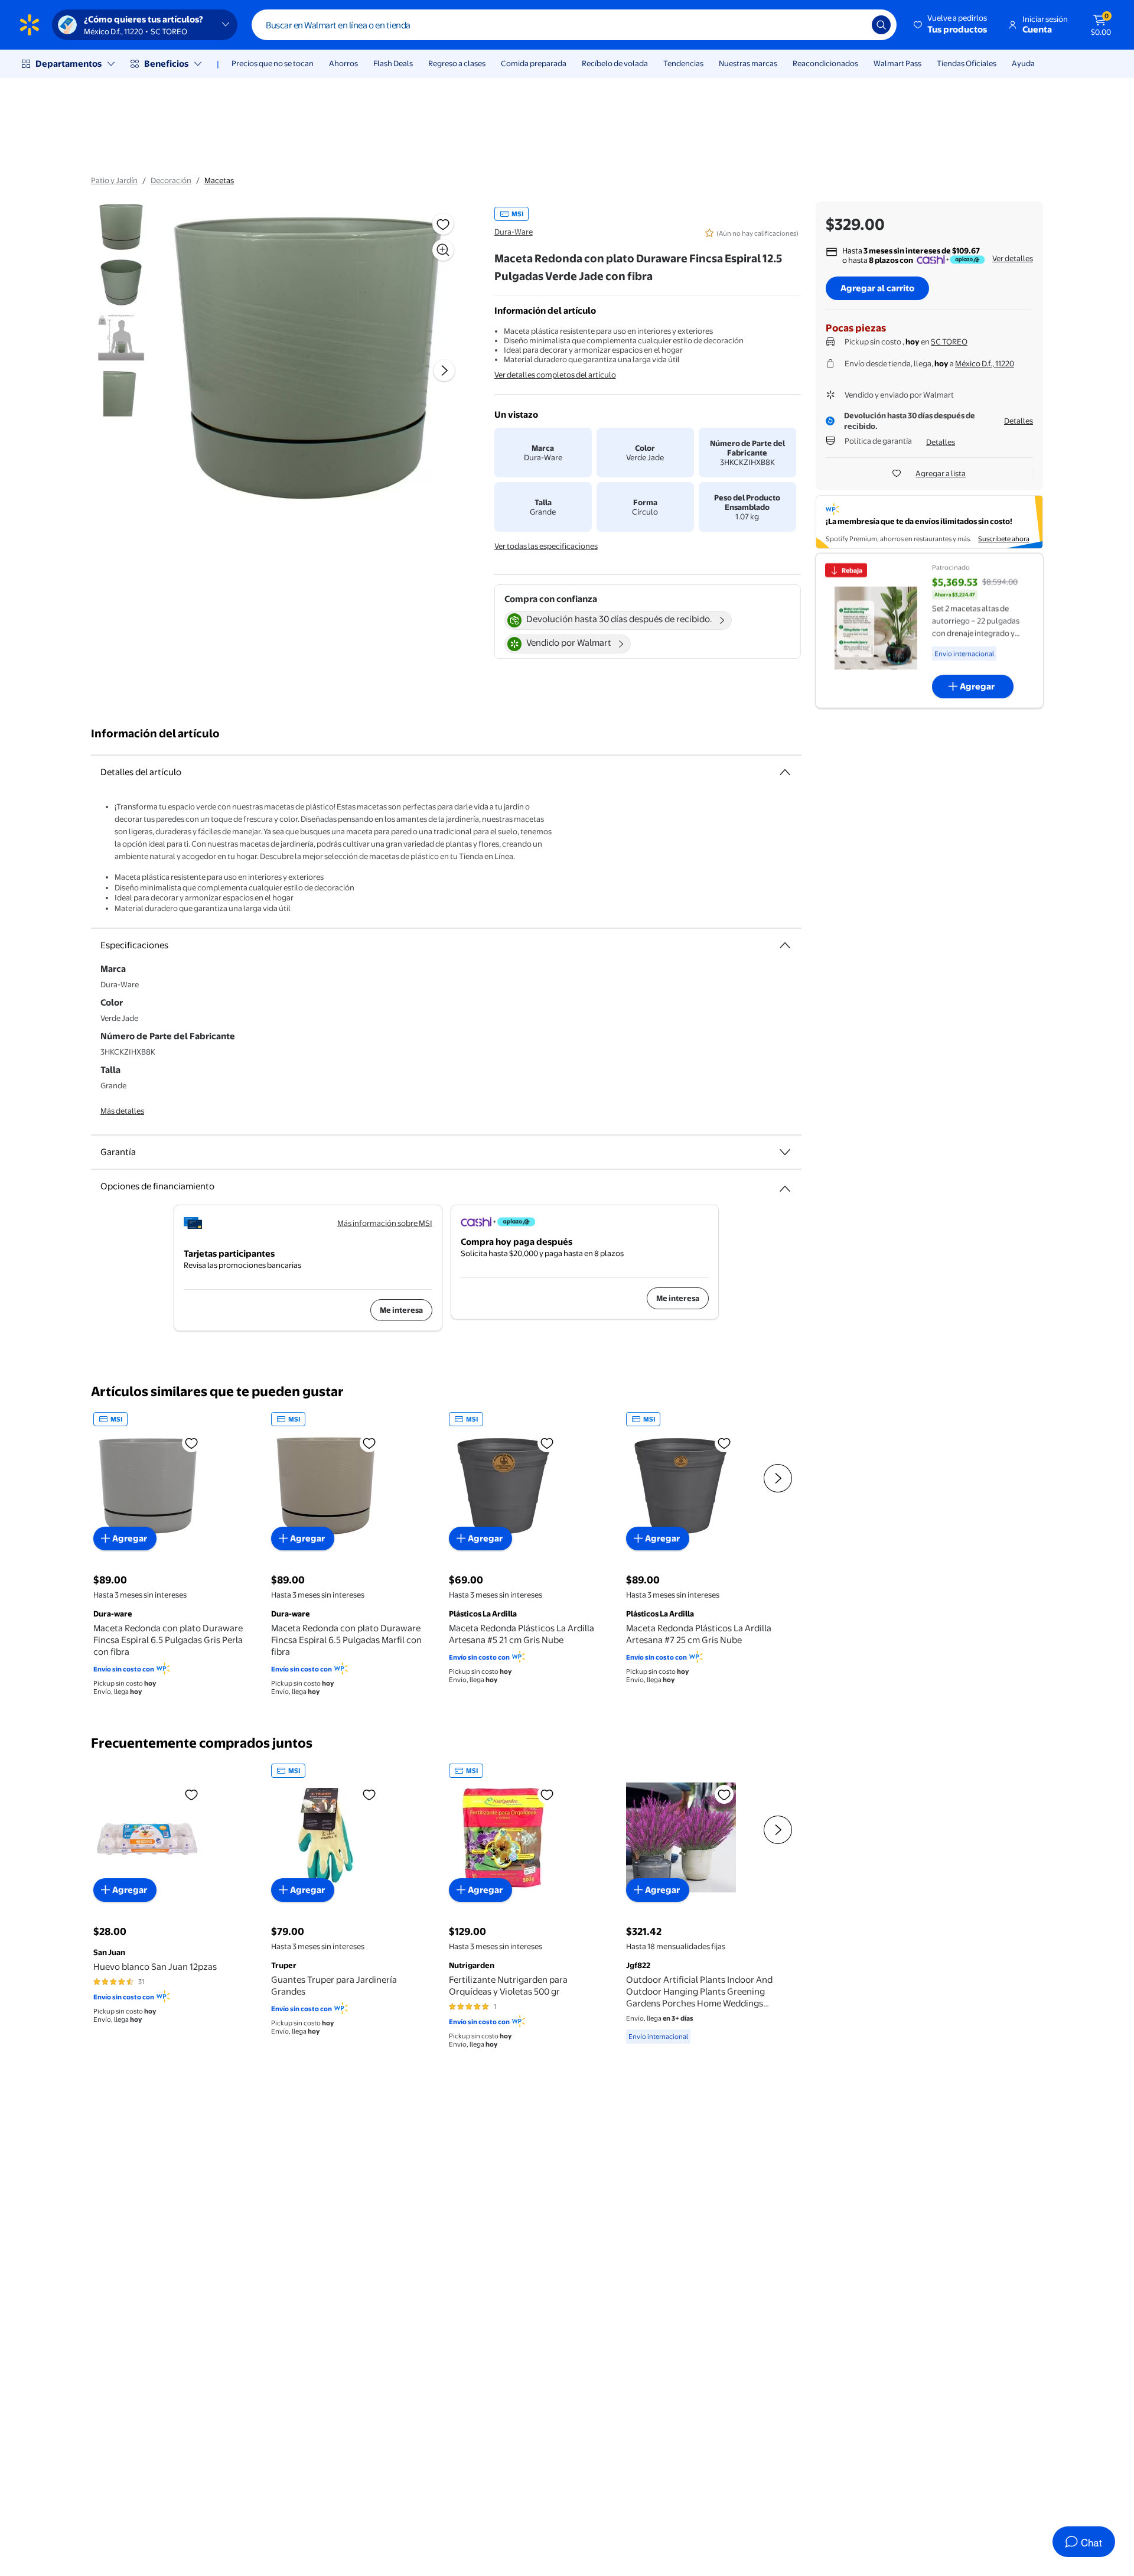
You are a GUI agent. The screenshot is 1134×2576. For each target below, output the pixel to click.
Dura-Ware (514, 232)
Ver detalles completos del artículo (555, 375)
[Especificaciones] (785, 945)
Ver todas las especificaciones (546, 546)
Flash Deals (393, 63)
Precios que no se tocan (273, 63)
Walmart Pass (897, 63)
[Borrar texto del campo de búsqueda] (854, 25)
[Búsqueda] (881, 25)
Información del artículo (155, 734)
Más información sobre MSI (385, 1223)
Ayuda (1023, 63)
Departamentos (69, 64)
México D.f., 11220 (985, 363)
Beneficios (166, 64)
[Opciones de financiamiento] (785, 1184)
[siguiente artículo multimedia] (444, 370)
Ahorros (343, 63)
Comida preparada (534, 63)
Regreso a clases (457, 63)
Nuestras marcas (748, 63)
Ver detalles (1013, 258)
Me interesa (401, 1310)
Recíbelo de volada (615, 63)
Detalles (1019, 421)
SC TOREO (949, 341)
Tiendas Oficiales (967, 63)
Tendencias (683, 63)
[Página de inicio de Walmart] (30, 25)
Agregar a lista (941, 473)
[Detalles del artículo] (785, 772)
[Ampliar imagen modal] (443, 250)
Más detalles (122, 1111)
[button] (951, 25)
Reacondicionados (825, 63)
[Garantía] (785, 1152)
